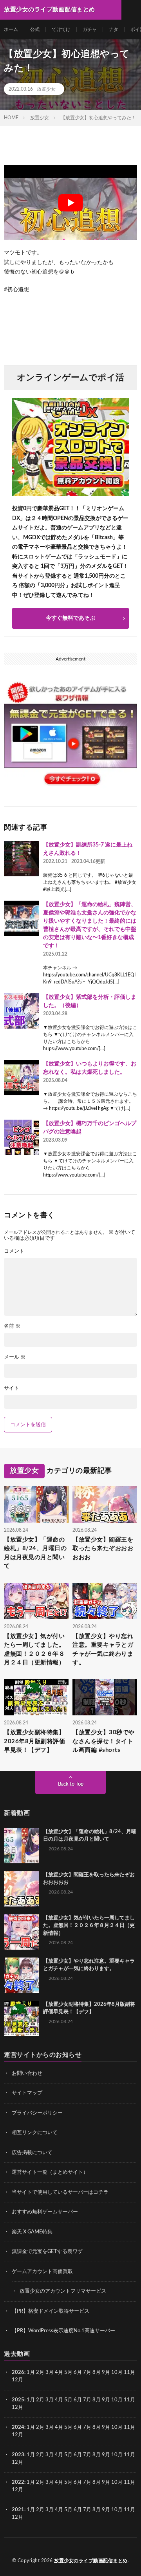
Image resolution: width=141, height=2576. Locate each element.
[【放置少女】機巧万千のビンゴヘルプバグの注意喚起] (22, 1137)
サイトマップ (27, 2093)
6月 (78, 2373)
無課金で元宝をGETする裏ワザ (47, 2252)
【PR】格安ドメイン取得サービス (51, 2311)
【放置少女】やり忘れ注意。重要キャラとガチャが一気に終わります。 (103, 1650)
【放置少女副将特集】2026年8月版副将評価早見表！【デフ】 (34, 1741)
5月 (68, 2373)
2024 (18, 2427)
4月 (59, 2373)
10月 (117, 2400)
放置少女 (46, 89)
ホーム (11, 29)
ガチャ (90, 29)
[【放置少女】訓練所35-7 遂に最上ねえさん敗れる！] (22, 859)
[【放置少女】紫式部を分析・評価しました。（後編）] (22, 1011)
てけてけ (61, 29)
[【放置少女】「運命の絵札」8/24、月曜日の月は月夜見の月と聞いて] (22, 1846)
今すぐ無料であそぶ (70, 618)
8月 (97, 2373)
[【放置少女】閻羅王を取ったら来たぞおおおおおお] (22, 1889)
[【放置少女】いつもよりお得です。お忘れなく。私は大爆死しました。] (22, 1078)
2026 (18, 2373)
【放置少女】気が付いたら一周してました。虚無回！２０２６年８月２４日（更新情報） (34, 1650)
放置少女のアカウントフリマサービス (63, 2291)
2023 (18, 2455)
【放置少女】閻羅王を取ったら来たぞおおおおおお (103, 1549)
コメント (14, 1251)
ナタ (114, 29)
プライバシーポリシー (37, 2113)
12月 (17, 2407)
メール (15, 1357)
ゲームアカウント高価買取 (42, 2272)
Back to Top (71, 1784)
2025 (18, 2400)
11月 (129, 2400)
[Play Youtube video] (70, 203)
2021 (18, 2510)
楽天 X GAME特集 (32, 2232)
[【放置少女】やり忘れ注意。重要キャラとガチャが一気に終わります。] (22, 1975)
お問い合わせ (27, 2073)
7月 (87, 2373)
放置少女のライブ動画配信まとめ (91, 2561)
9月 (106, 2400)
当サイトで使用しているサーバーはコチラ (60, 2192)
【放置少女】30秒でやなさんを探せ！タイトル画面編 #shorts (104, 1741)
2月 (40, 2373)
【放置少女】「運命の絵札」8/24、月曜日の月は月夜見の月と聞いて (35, 1553)
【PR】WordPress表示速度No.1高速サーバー (63, 2331)
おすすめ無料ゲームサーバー (45, 2212)
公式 (35, 29)
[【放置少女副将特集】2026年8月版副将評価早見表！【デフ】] (22, 2018)
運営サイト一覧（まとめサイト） (50, 2172)
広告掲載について (32, 2153)
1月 (31, 2373)
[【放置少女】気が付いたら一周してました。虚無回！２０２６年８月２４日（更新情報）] (22, 1932)
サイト (12, 1388)
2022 (18, 2482)
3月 (50, 2373)
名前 (12, 1326)
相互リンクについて (35, 2133)
